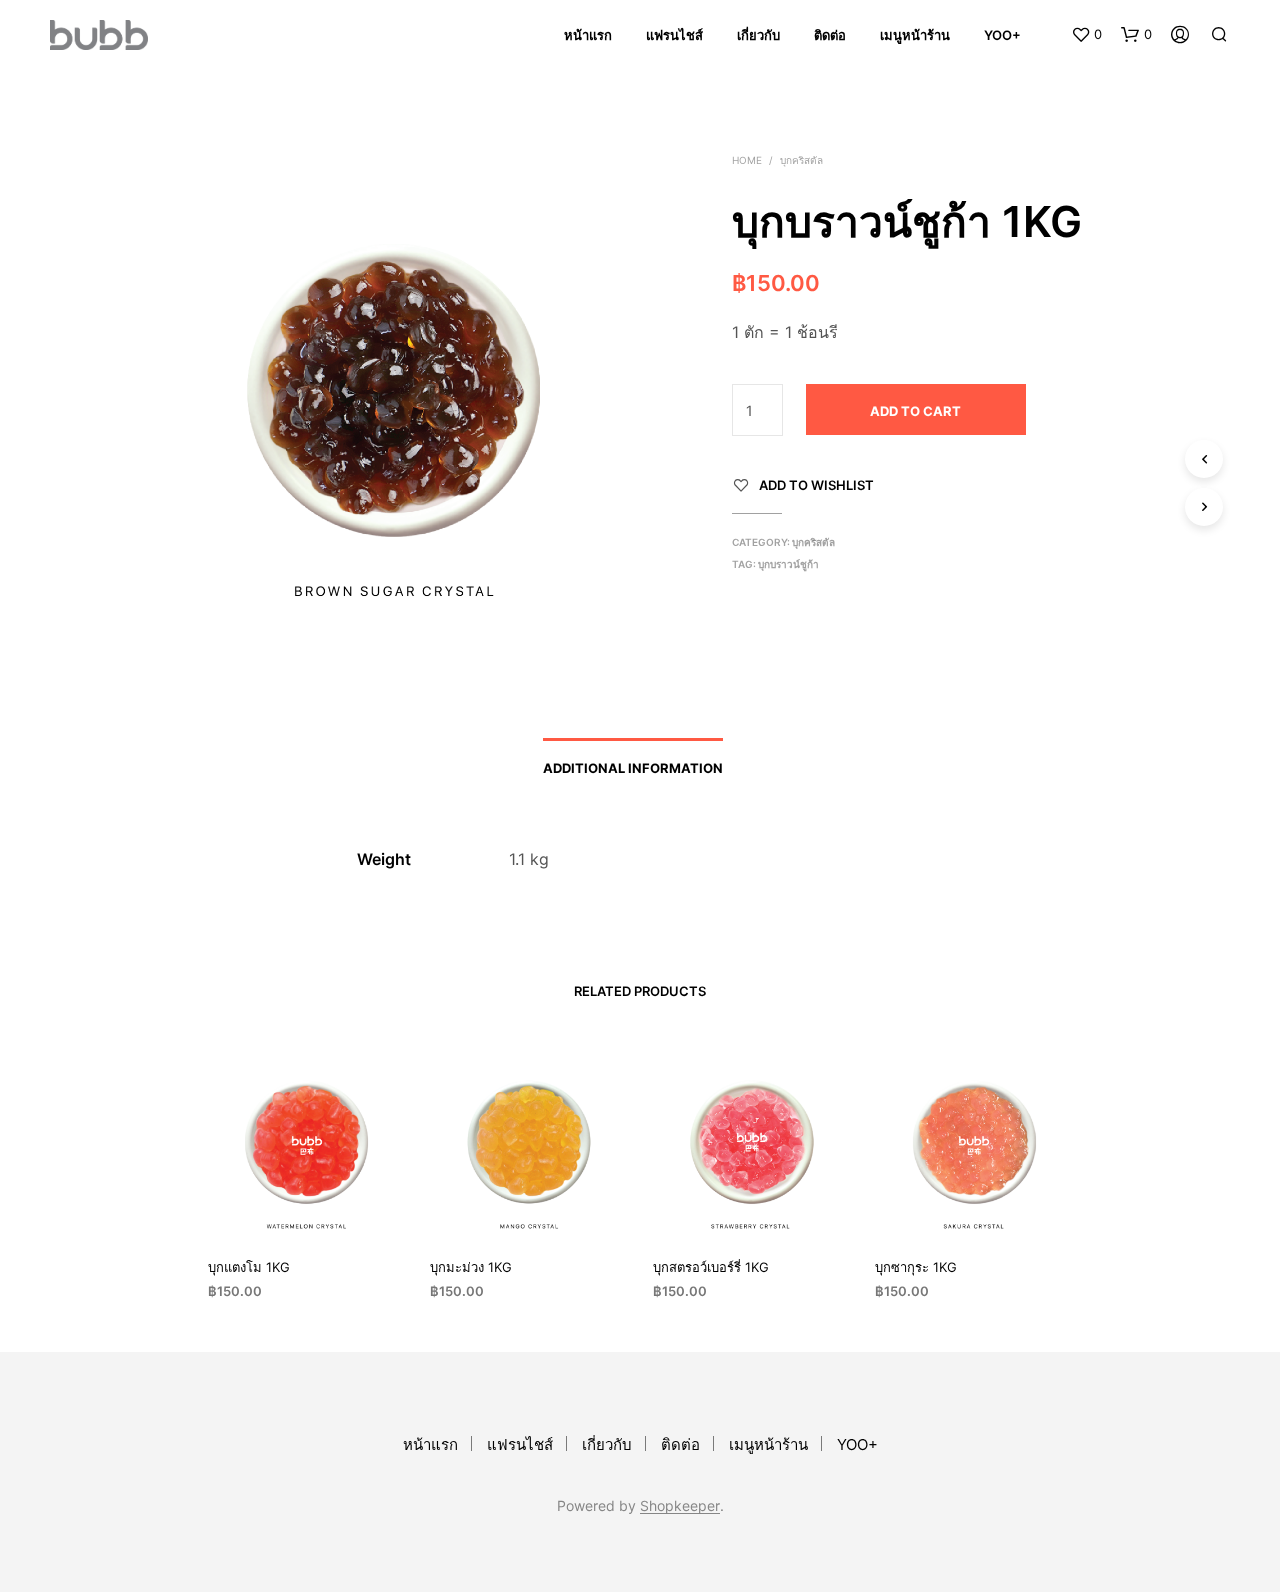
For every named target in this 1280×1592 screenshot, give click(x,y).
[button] (1086, 35)
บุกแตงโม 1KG (249, 1267)
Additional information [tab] (633, 768)
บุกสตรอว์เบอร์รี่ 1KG (711, 1267)
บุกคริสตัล (801, 160)
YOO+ (1002, 35)
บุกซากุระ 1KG (916, 1267)
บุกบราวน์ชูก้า (788, 564)
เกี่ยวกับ (758, 35)
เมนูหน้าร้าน (915, 35)
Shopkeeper (680, 1506)
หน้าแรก (588, 35)
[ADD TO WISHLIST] (306, 1203)
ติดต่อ (830, 35)
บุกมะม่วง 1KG (471, 1267)
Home (747, 160)
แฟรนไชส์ (674, 35)
